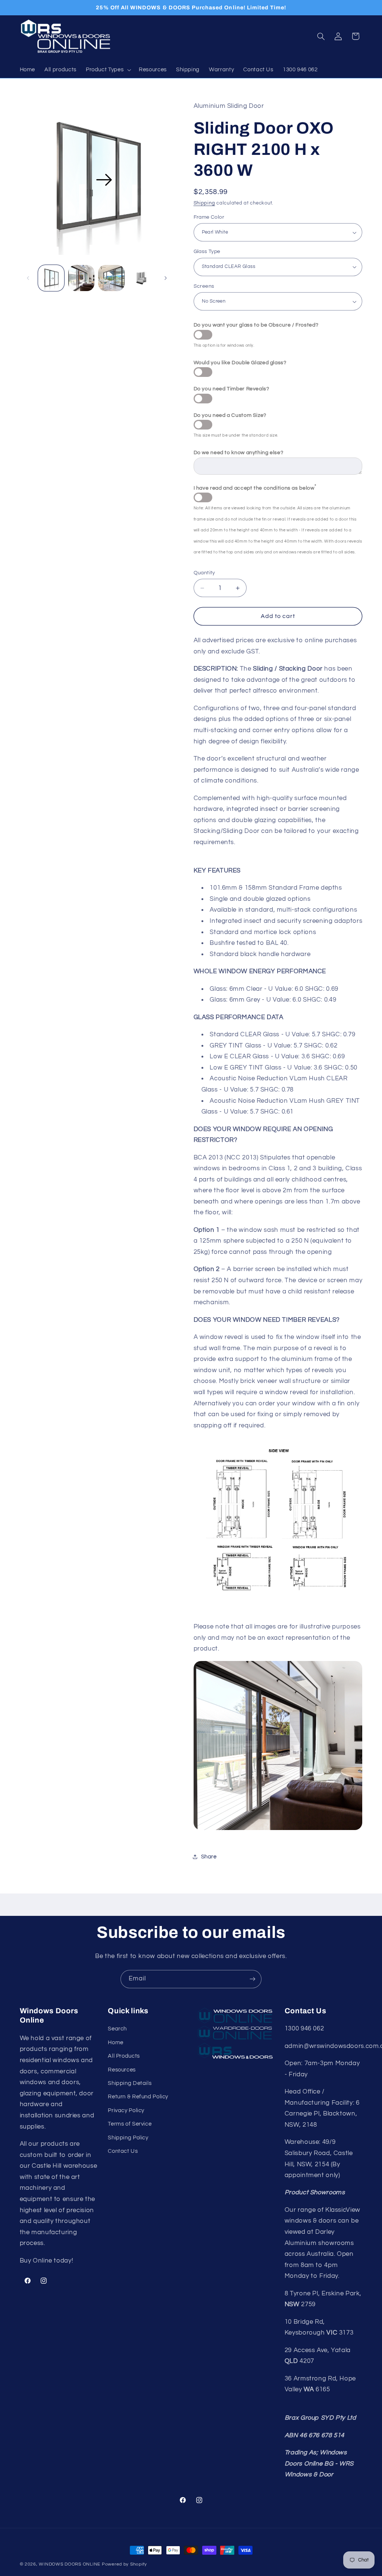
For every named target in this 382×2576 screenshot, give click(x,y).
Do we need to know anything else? (239, 453)
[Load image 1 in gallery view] (51, 278)
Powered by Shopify (124, 2564)
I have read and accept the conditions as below (255, 487)
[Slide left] (28, 278)
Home (116, 2043)
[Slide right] (166, 278)
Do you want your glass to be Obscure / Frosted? (256, 325)
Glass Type (207, 252)
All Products (124, 2056)
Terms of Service (130, 2124)
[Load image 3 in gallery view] (111, 278)
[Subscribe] (253, 1979)
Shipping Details (130, 2083)
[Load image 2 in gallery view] (81, 278)
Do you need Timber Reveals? (231, 389)
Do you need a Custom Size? (230, 415)
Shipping (204, 203)
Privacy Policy (126, 2110)
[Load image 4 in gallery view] (141, 278)
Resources (122, 2070)
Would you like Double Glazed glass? (240, 363)
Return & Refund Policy (138, 2097)
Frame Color (209, 217)
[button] (107, 70)
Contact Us (123, 2151)
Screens (204, 286)
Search (117, 2029)
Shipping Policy (128, 2138)
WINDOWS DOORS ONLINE (70, 2564)
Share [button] (209, 1857)
